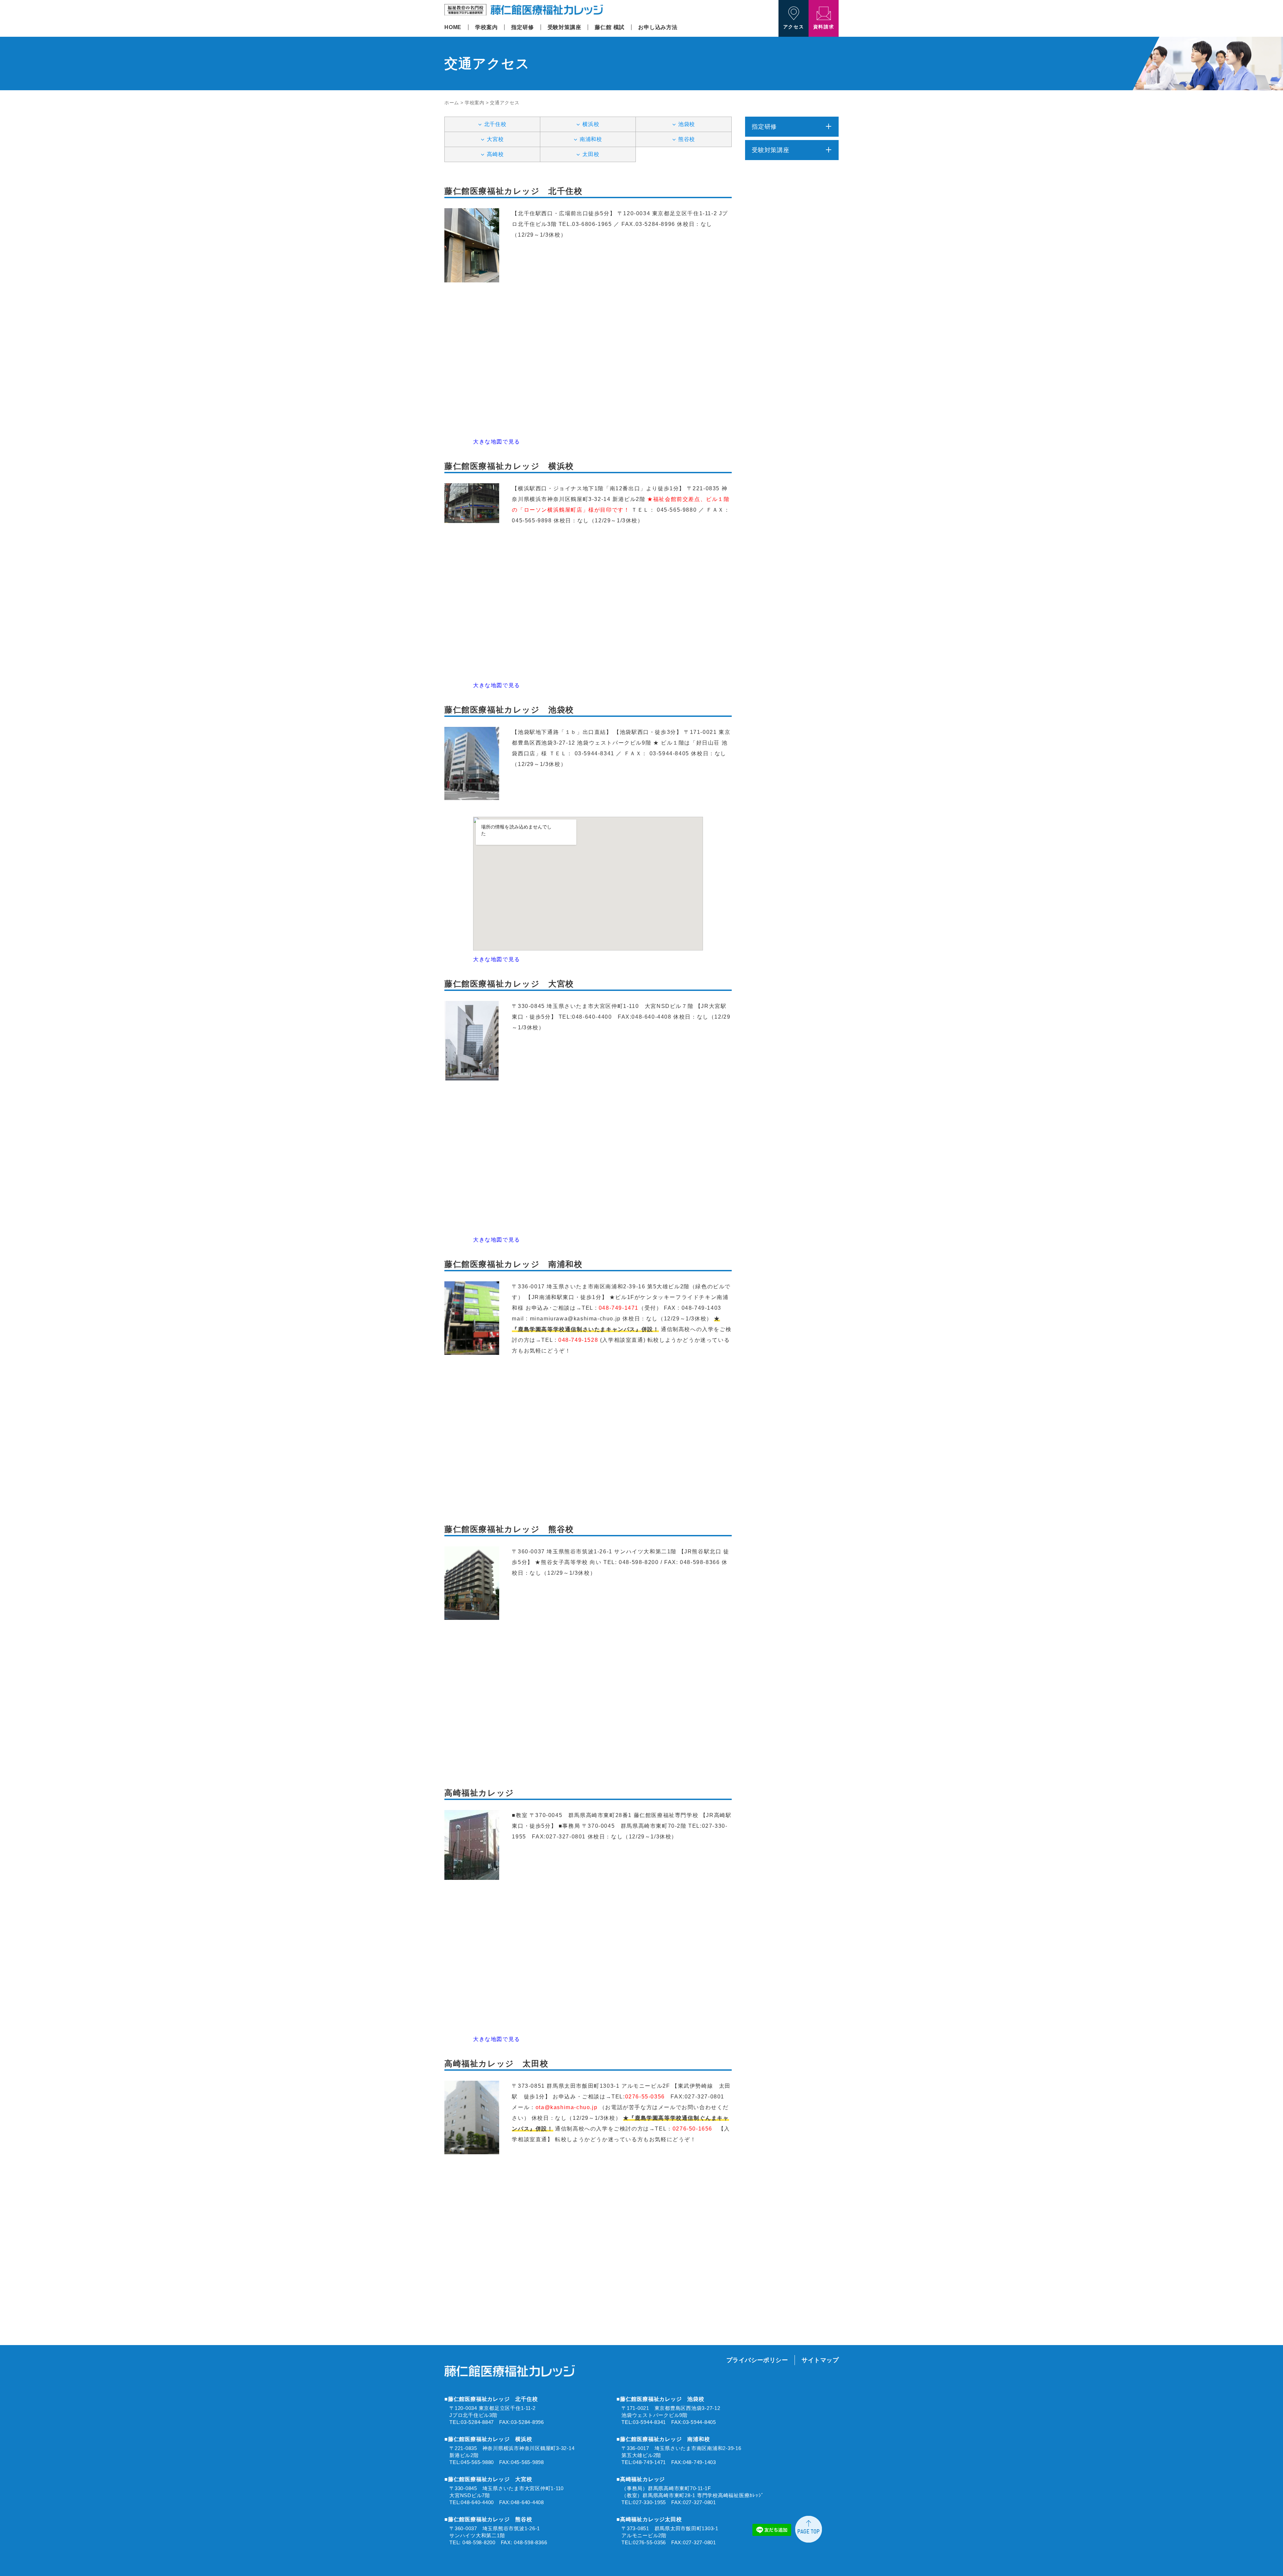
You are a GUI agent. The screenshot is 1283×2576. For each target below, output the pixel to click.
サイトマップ (820, 2360)
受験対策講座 (564, 27)
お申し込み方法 (658, 27)
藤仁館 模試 (610, 27)
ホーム (452, 103)
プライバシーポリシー (757, 2360)
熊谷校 (687, 139)
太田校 (591, 154)
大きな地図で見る (497, 442)
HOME (453, 27)
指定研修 (522, 27)
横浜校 (591, 124)
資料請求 (824, 27)
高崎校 (495, 154)
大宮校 (495, 139)
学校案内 (486, 27)
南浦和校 (591, 139)
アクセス (794, 27)
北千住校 (495, 124)
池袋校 (687, 124)
